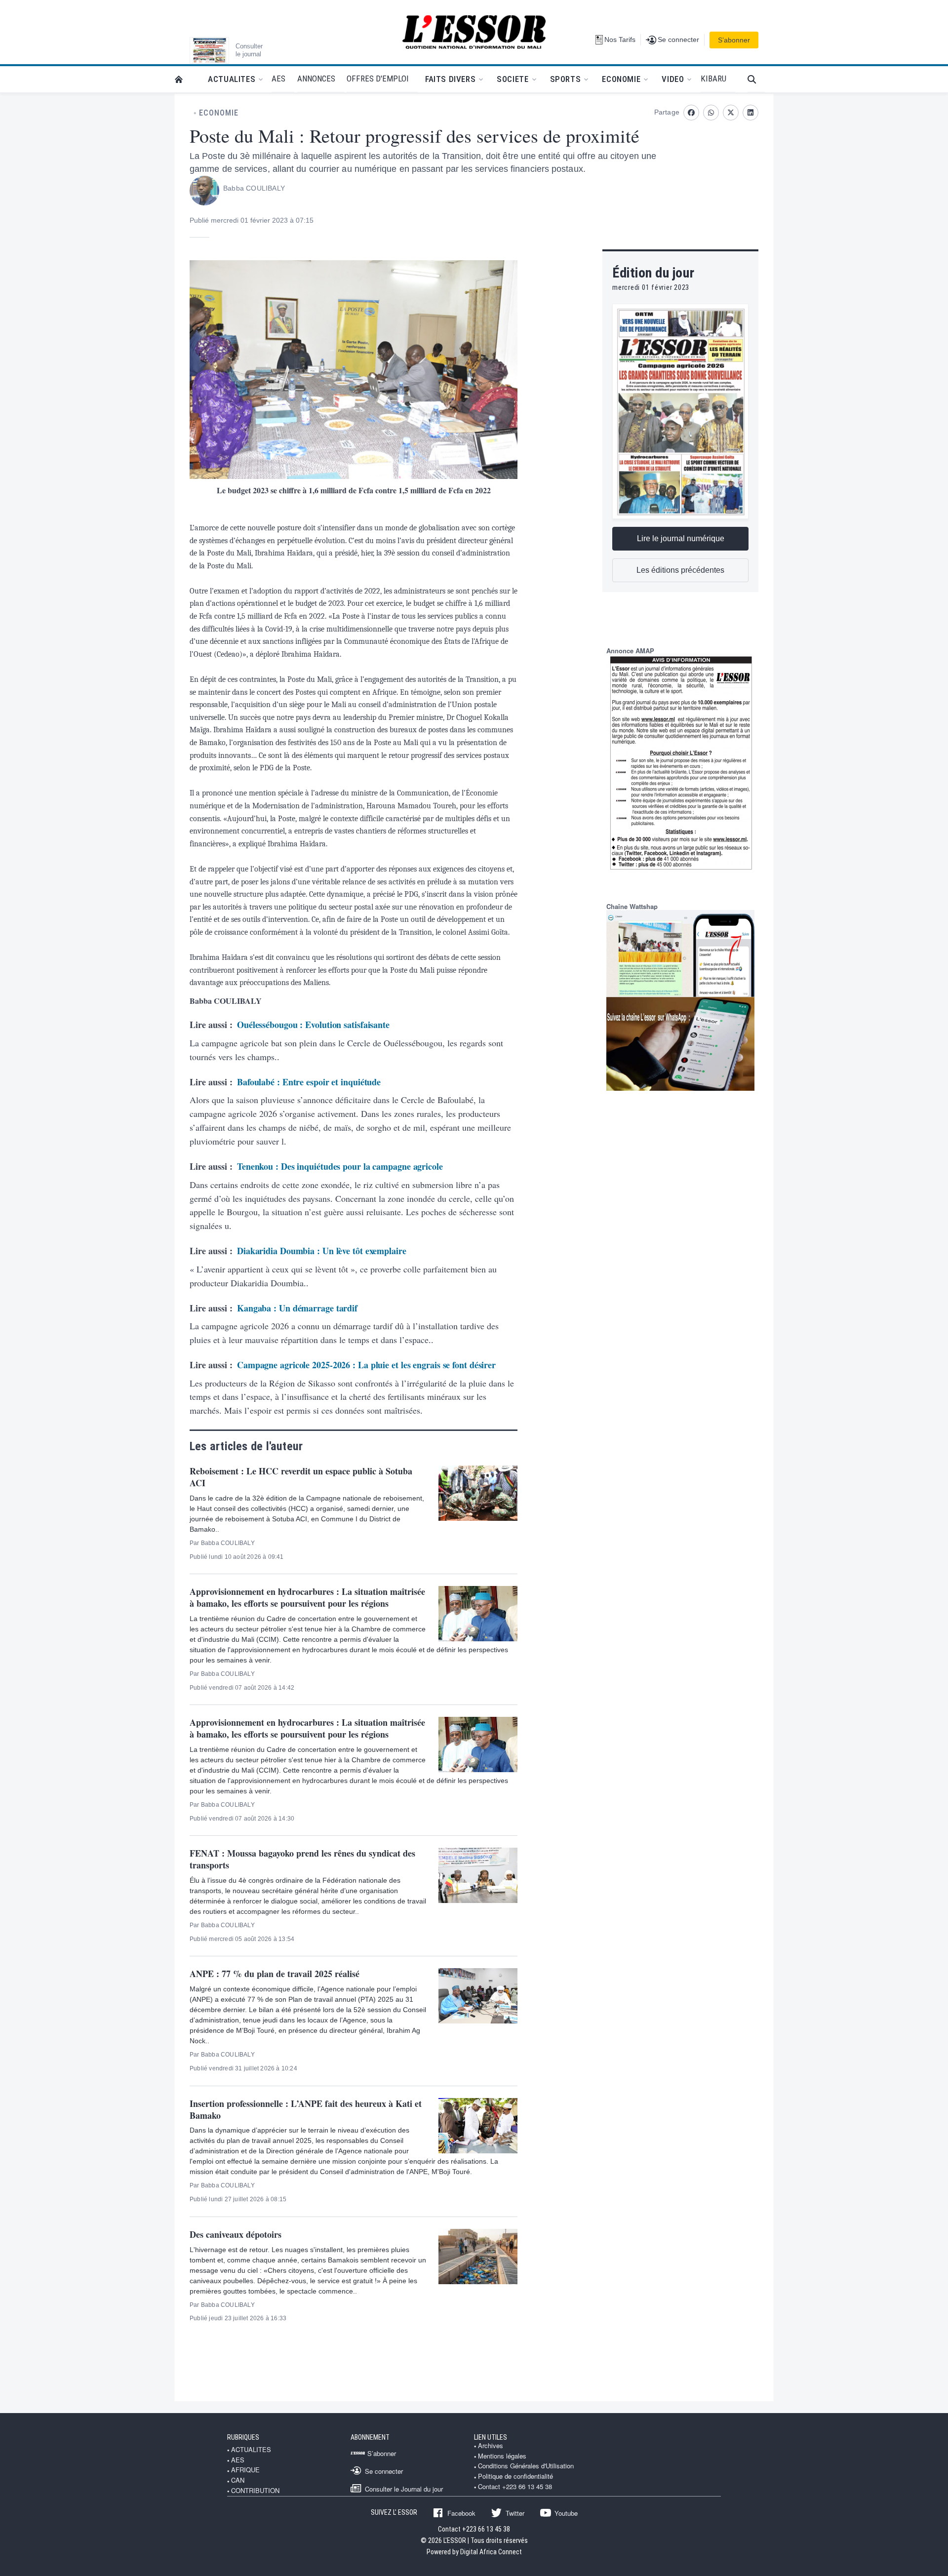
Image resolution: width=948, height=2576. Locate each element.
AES (238, 2460)
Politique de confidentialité (515, 2476)
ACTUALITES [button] (232, 79)
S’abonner (734, 40)
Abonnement (370, 2437)
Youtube (566, 2513)
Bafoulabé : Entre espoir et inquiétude (309, 1082)
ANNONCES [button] (316, 79)
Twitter (515, 2513)
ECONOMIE (219, 113)
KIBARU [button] (713, 79)
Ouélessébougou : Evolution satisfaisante (313, 1025)
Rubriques (243, 2437)
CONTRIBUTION (255, 2491)
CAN (238, 2480)
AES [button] (278, 79)
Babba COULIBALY (254, 188)
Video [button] (673, 79)
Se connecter (384, 2471)
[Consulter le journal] (209, 50)
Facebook (461, 2513)
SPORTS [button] (566, 79)
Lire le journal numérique (681, 538)
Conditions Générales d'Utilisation (526, 2466)
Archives (491, 2446)
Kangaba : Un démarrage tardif (297, 1308)
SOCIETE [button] (513, 79)
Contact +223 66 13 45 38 (515, 2487)
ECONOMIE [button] (621, 79)
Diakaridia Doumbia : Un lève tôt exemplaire (322, 1251)
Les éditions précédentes (680, 570)
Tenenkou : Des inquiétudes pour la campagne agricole (340, 1166)
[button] (756, 79)
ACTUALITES (251, 2450)
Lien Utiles (491, 2437)
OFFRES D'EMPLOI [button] (378, 79)
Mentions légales (502, 2456)
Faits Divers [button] (450, 79)
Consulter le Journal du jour (404, 2489)
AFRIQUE (245, 2470)
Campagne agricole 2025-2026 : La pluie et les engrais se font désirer (366, 1365)
